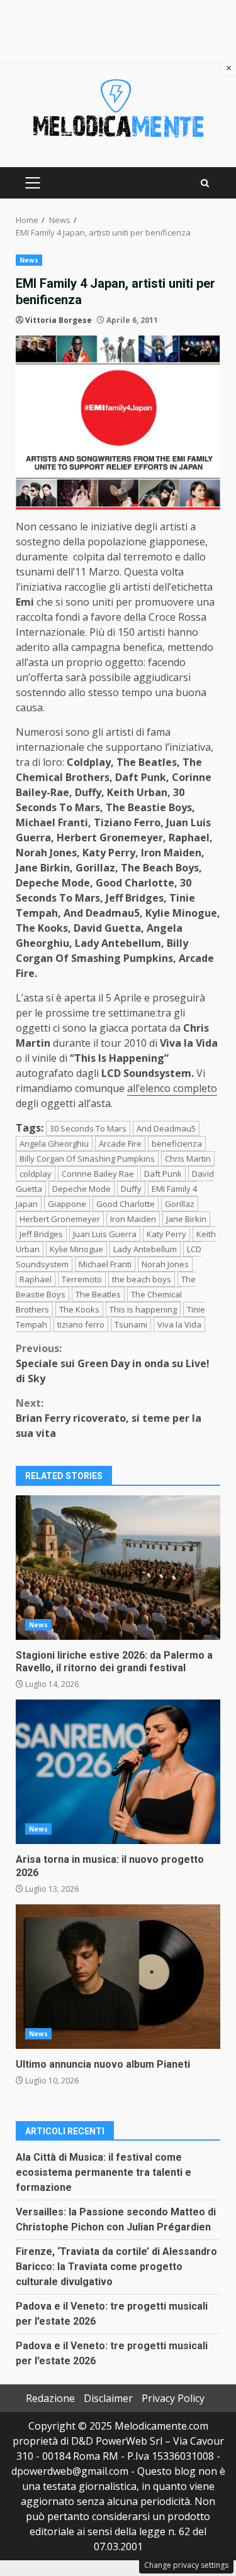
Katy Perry (166, 1234)
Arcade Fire (120, 1143)
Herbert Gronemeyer (60, 1219)
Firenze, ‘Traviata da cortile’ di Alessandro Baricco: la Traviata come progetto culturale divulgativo (116, 2267)
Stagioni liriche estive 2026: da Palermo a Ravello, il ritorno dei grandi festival (118, 1568)
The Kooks (79, 1309)
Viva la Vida (179, 1324)
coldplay (36, 1174)
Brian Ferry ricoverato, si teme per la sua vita (109, 1418)
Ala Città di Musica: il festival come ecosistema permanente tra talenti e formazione (104, 2172)
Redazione (50, 2398)
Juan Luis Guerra (105, 1234)
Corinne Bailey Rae (98, 1174)
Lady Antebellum (145, 1249)
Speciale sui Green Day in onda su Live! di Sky (113, 1363)
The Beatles (98, 1294)
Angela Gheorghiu (54, 1143)
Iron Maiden (133, 1219)
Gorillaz (180, 1204)
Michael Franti (105, 1264)
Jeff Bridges (41, 1234)
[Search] (205, 183)
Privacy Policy (173, 2398)
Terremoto (82, 1279)
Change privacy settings (186, 2565)
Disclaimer (108, 2398)
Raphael (36, 1279)
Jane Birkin (186, 1219)
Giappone (67, 1204)
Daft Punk (163, 1174)
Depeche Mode (81, 1189)
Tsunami (131, 1324)
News (29, 260)
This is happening (143, 1309)
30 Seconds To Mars (88, 1128)
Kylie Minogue (76, 1249)
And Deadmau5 (166, 1128)
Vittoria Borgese (59, 320)
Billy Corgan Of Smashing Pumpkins (87, 1159)
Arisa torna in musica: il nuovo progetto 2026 (118, 1772)
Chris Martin (188, 1159)
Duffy (131, 1189)
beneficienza (177, 1143)
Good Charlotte (126, 1204)
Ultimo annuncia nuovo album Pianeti (118, 1977)
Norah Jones (165, 1264)
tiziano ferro (81, 1324)
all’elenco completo (172, 1088)
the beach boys (142, 1279)
